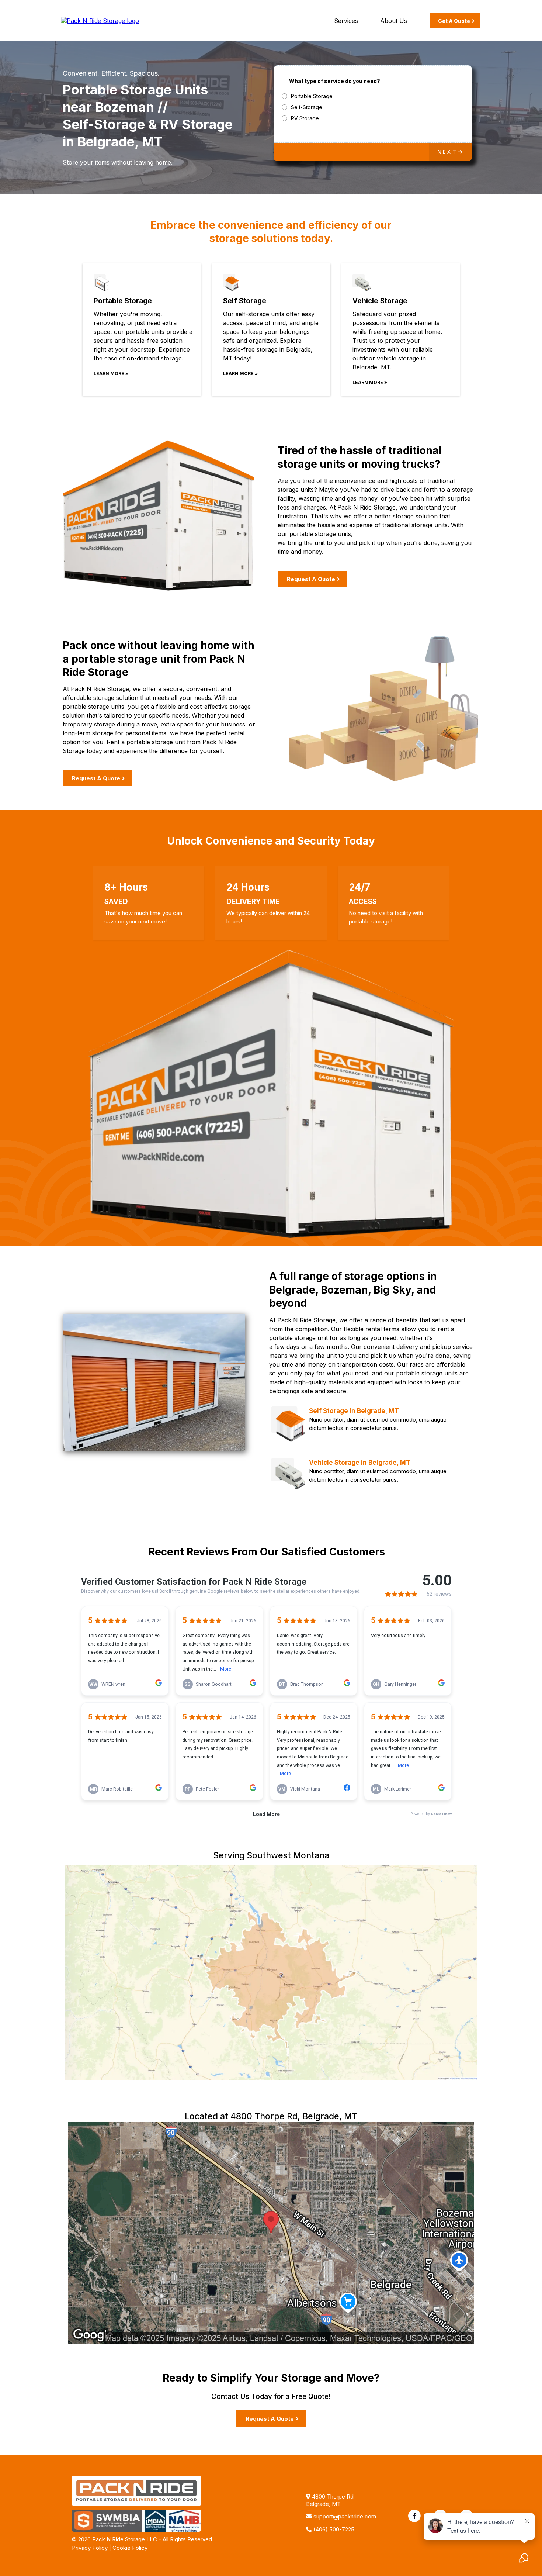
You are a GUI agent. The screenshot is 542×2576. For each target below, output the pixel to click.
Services (346, 21)
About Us (394, 21)
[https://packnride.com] (100, 20)
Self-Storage (307, 107)
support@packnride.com (345, 2516)
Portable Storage (312, 96)
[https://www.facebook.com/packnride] (414, 2516)
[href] (271, 2233)
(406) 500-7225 (334, 2529)
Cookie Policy (130, 2548)
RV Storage (305, 118)
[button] (450, 152)
